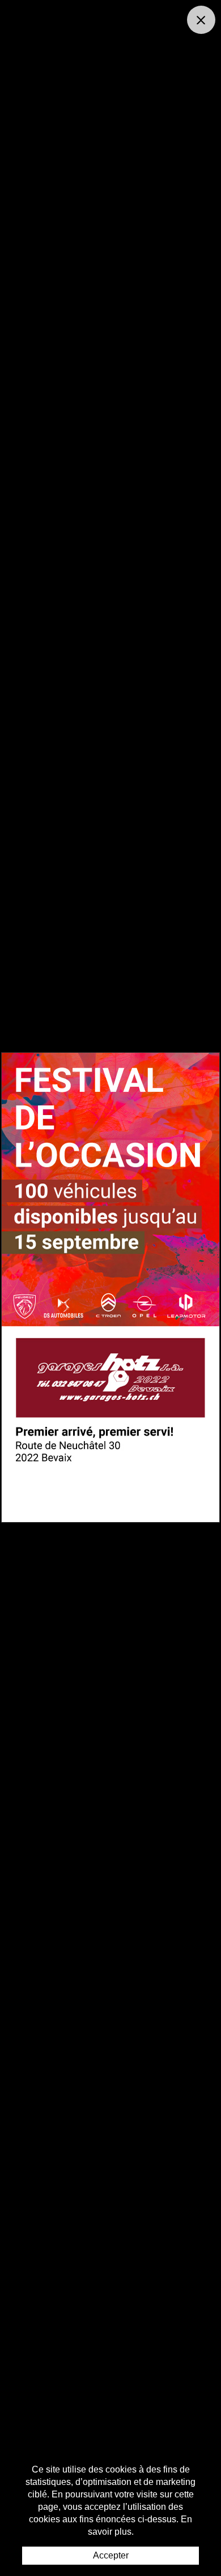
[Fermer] (201, 20)
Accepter (111, 2555)
